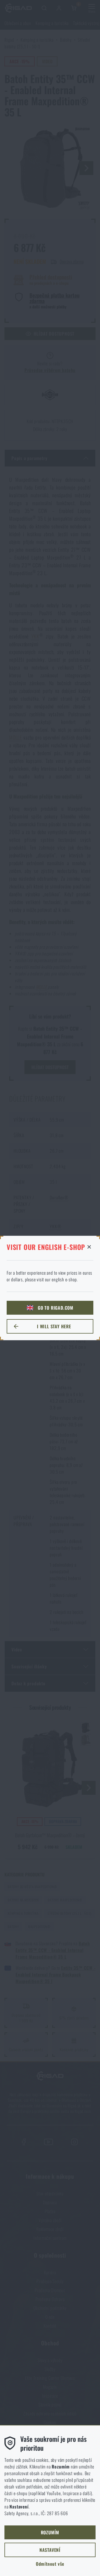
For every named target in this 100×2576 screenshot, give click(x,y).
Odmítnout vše (50, 2564)
